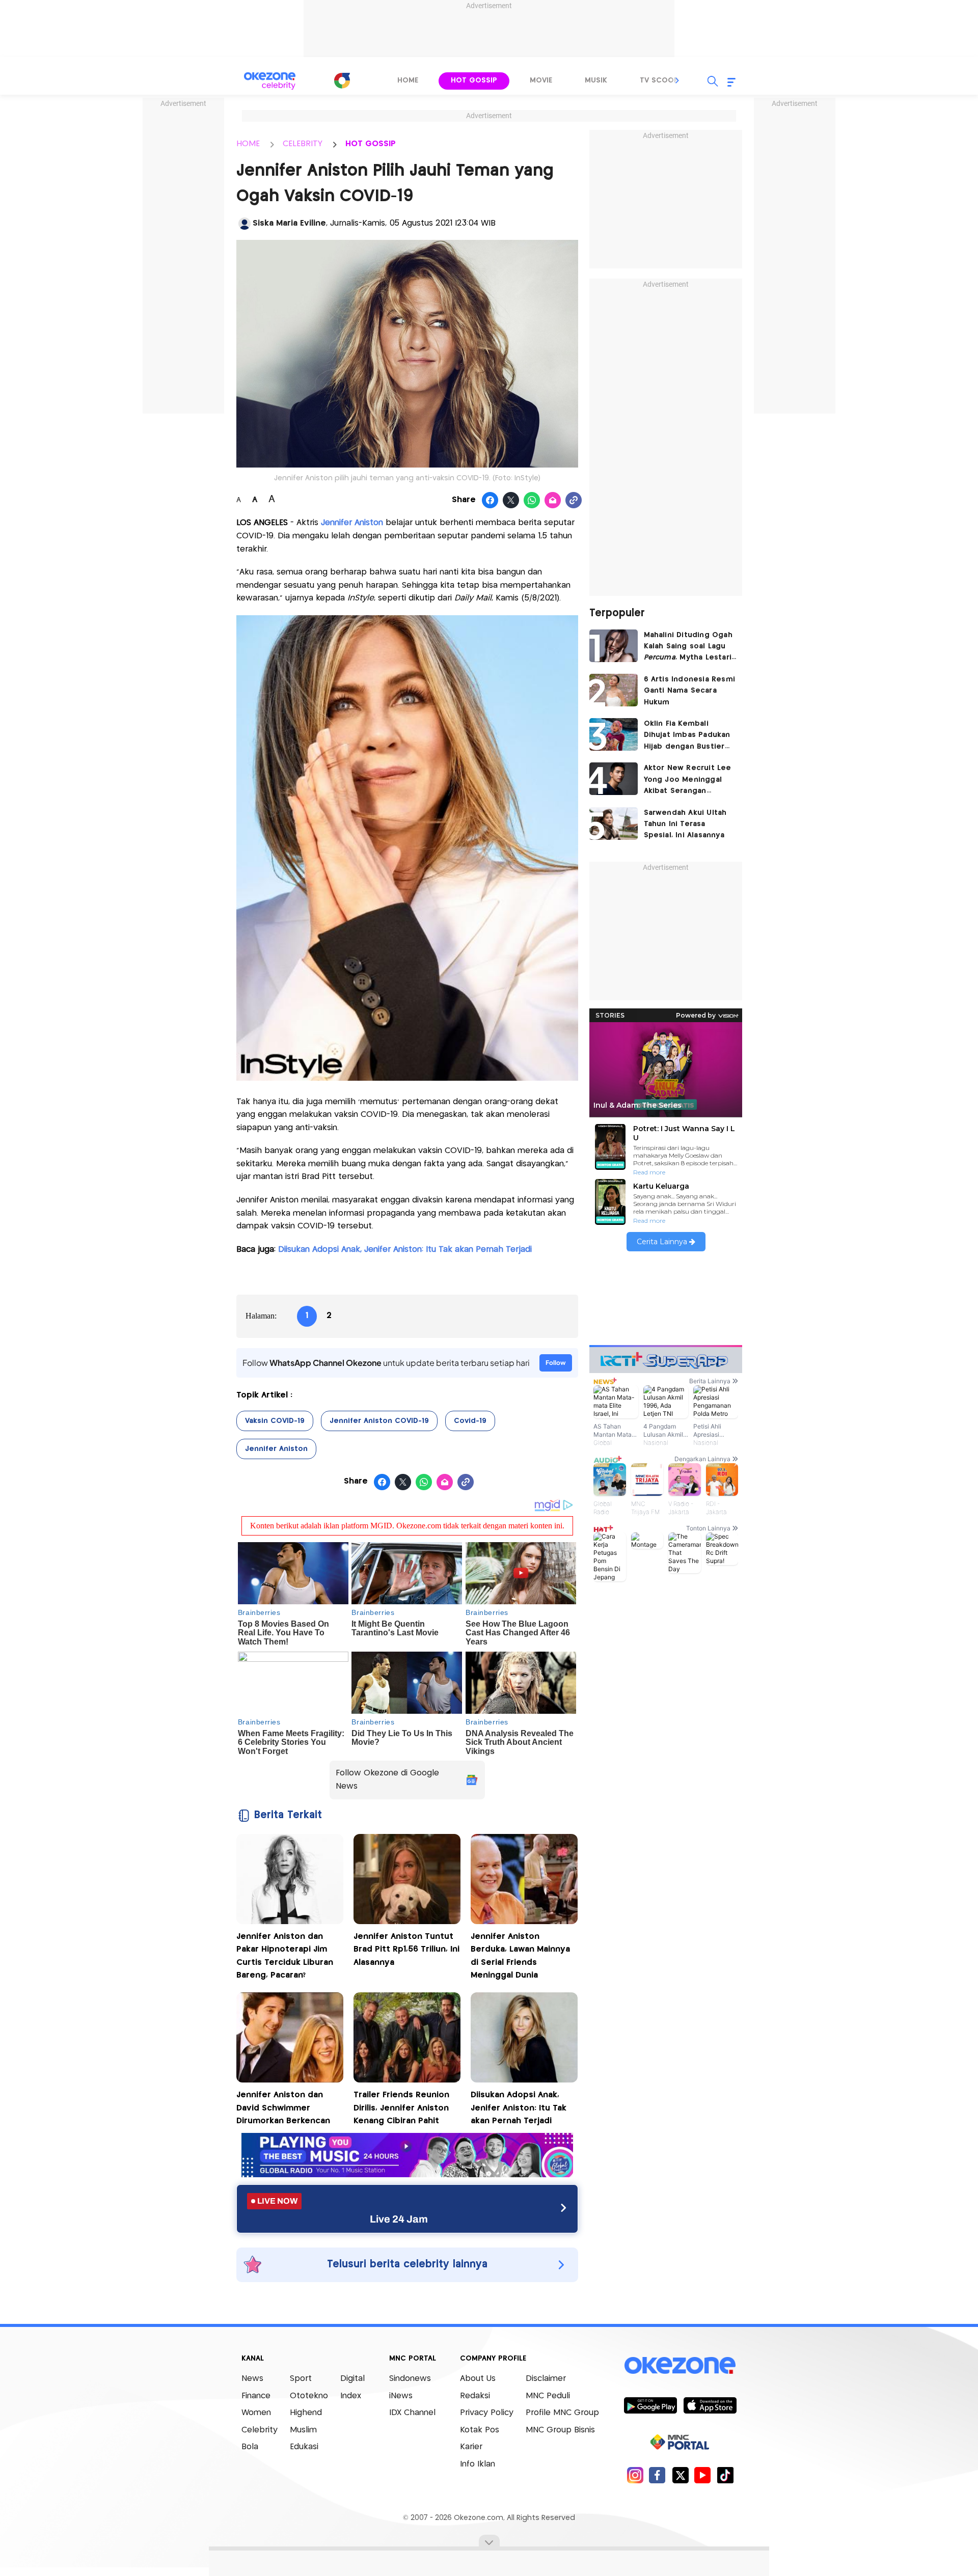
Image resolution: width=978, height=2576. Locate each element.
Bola (250, 2447)
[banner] (407, 2174)
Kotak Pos (480, 2430)
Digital (352, 2379)
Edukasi (304, 2447)
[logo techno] (270, 81)
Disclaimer (546, 2379)
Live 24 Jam (399, 2219)
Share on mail (553, 501)
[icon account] (244, 224)
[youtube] (703, 2475)
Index (351, 2396)
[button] (677, 80)
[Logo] (342, 80)
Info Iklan (478, 2464)
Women (256, 2413)
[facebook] (657, 2475)
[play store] (650, 2405)
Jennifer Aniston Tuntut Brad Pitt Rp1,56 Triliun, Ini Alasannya (406, 1950)
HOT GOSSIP (371, 144)
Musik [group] (596, 80)
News (252, 2379)
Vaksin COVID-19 (275, 1421)
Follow (556, 1363)
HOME (248, 144)
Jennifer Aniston (352, 523)
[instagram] (635, 2475)
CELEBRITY (303, 144)
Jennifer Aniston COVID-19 (379, 1421)
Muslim (303, 2430)
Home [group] (408, 80)
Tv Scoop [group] (659, 80)
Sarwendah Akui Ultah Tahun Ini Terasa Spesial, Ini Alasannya (685, 824)
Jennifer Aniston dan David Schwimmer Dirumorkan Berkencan (283, 2108)
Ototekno (309, 2396)
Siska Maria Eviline (289, 223)
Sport (301, 2379)
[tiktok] (725, 2475)
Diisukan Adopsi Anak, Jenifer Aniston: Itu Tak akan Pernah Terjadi (405, 1250)
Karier (471, 2447)
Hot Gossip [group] (474, 80)
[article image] (614, 646)
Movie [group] (541, 80)
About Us (478, 2379)
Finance (256, 2396)
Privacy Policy (487, 2413)
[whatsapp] (532, 501)
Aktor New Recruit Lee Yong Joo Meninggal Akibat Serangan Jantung (688, 780)
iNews (401, 2396)
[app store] (710, 2405)
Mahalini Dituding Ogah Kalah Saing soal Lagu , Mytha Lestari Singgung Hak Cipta (688, 648)
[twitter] (680, 2475)
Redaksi (475, 2396)
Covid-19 (470, 1421)
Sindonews (410, 2379)
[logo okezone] (680, 2366)
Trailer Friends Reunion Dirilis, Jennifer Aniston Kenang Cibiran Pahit (401, 2108)
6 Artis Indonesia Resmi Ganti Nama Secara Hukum (690, 691)
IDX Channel (412, 2413)
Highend (306, 2413)
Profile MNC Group (562, 2413)
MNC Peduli (548, 2396)
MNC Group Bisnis (560, 2430)
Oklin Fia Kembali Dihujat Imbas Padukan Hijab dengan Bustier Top (687, 736)
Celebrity (260, 2430)
